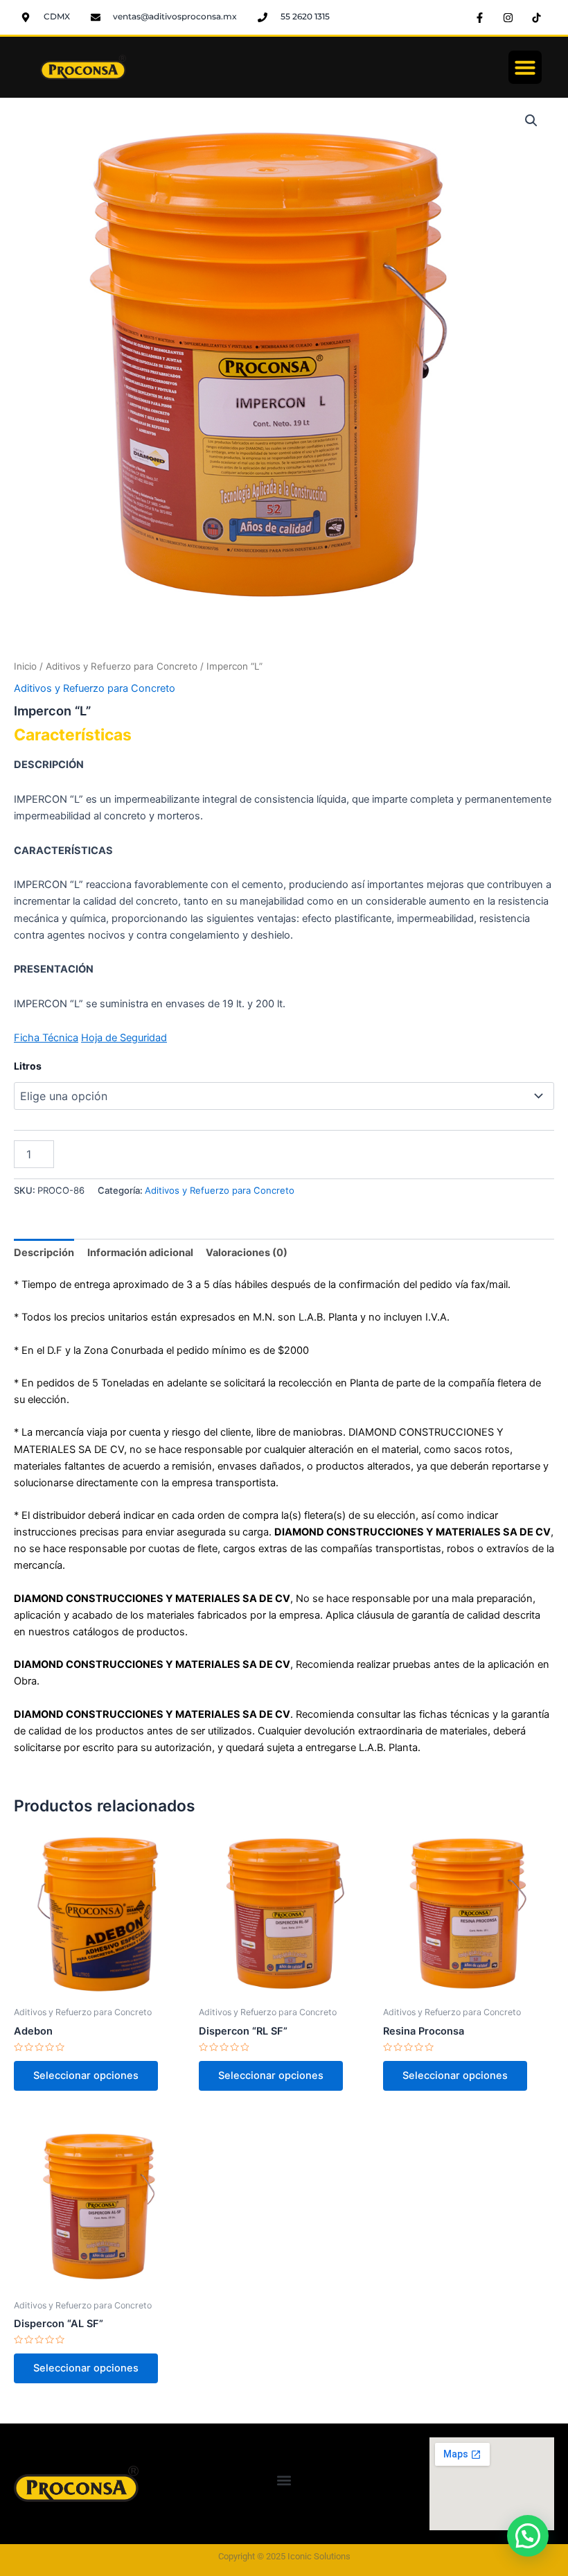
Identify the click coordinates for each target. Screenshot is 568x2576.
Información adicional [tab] (140, 1253)
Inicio (25, 666)
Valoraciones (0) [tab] (247, 1253)
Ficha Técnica (46, 1038)
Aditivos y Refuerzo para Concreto (122, 666)
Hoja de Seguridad (124, 1038)
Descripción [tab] (44, 1253)
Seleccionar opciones (86, 2075)
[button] (525, 67)
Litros (28, 1066)
